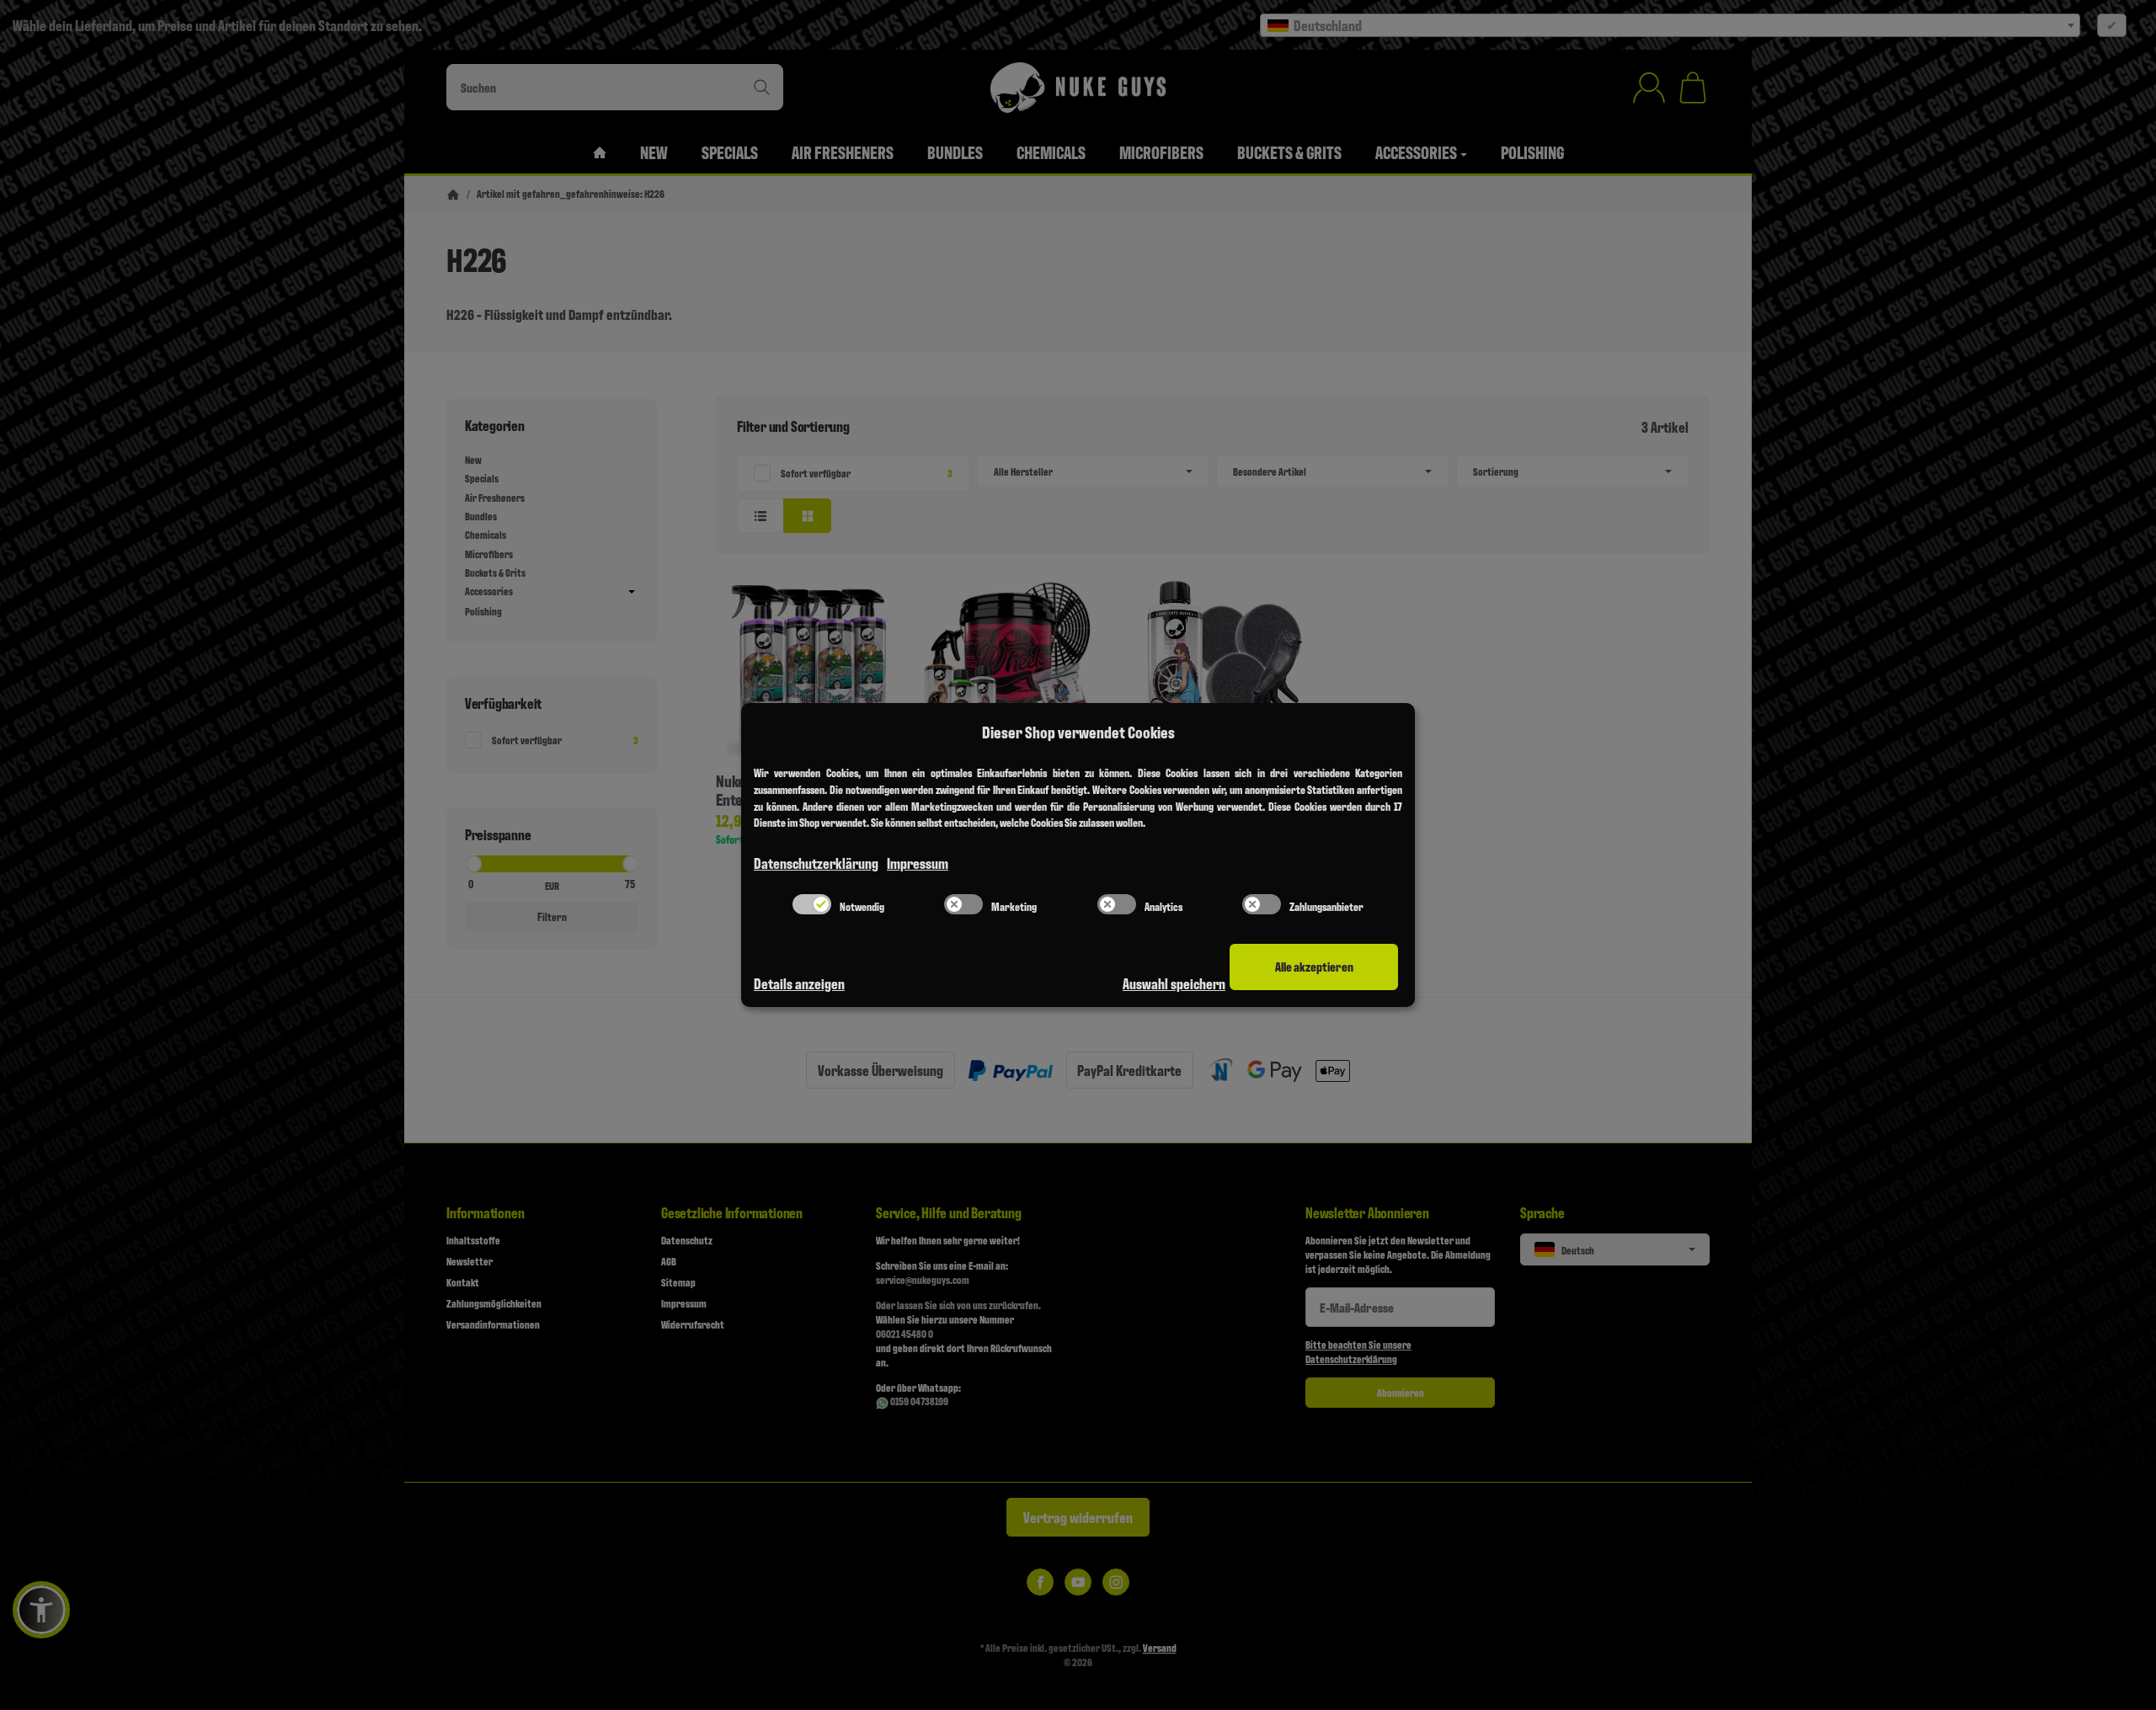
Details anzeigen (799, 983)
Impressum (918, 863)
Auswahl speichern (1174, 983)
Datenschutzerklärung (816, 863)
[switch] (812, 904)
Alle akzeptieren (1314, 966)
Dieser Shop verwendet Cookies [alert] (1078, 732)
